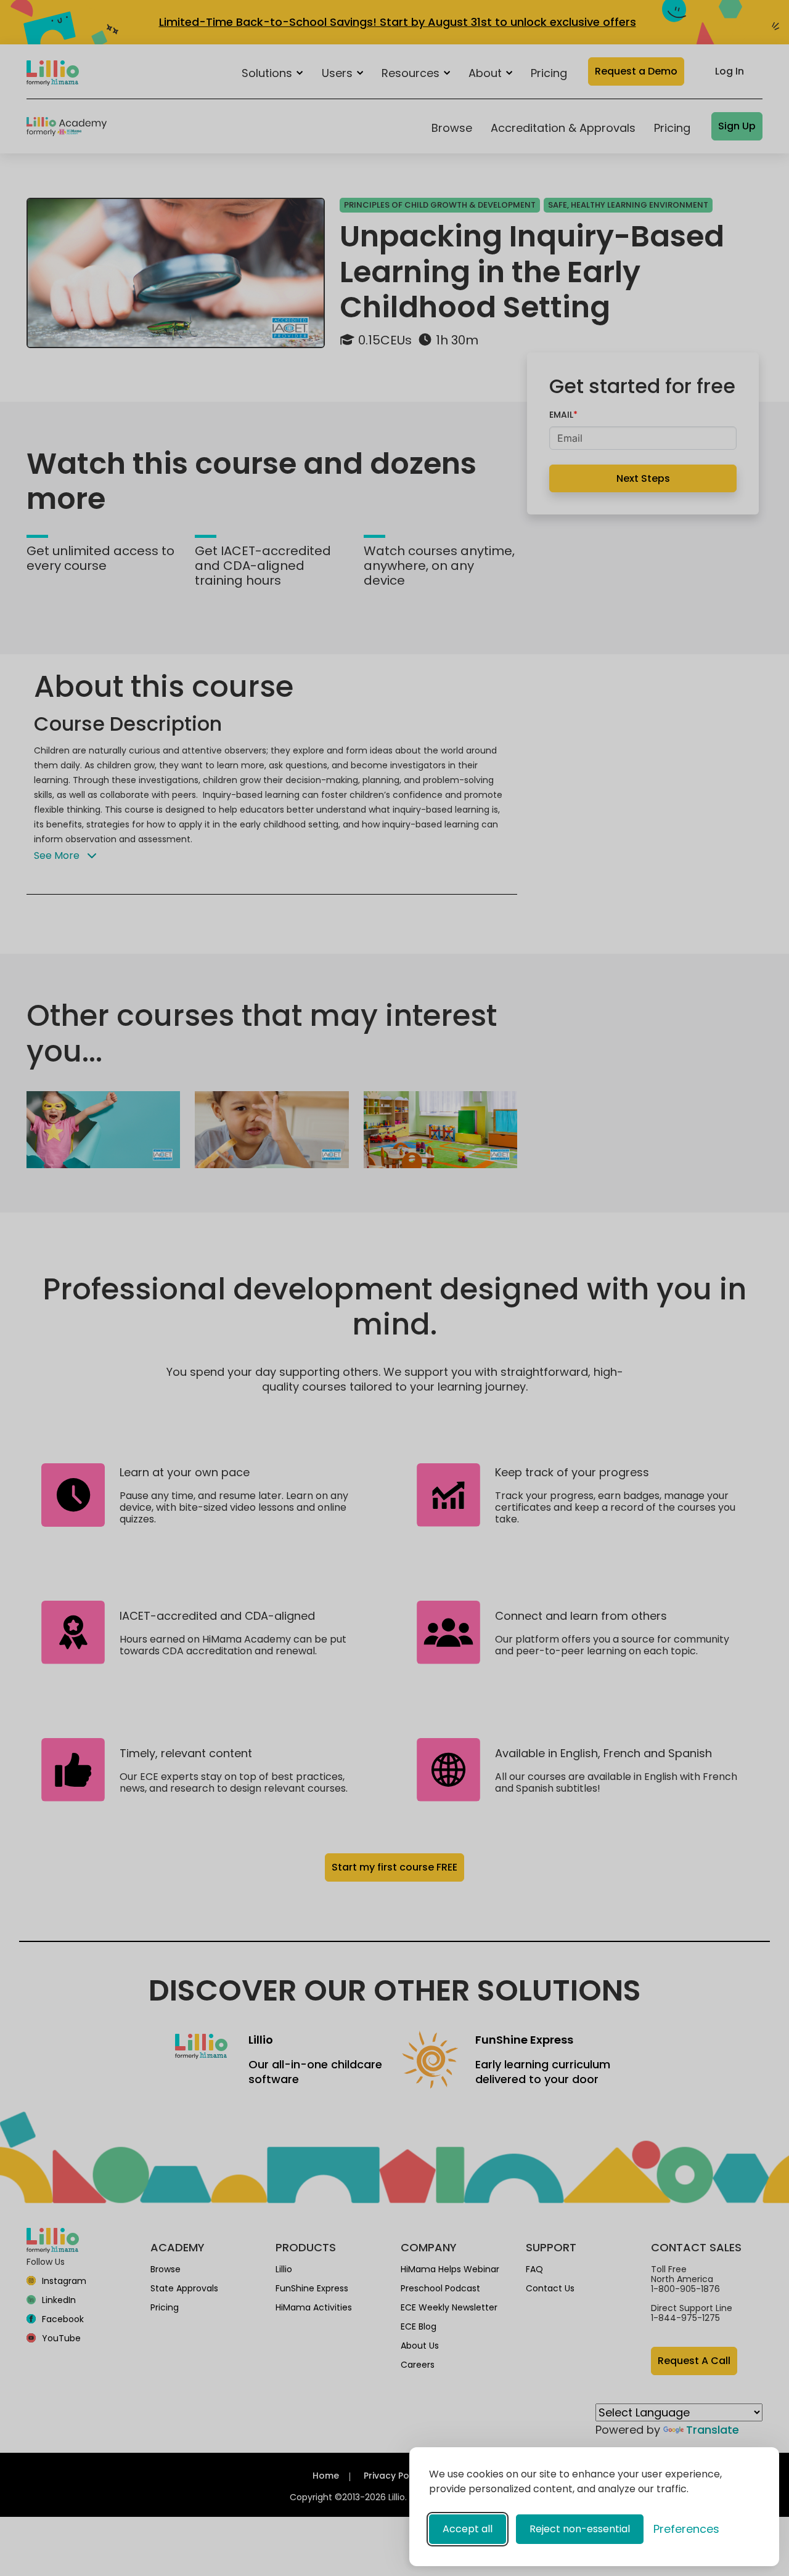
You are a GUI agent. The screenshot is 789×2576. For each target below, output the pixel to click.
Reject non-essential (580, 2529)
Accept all (468, 2529)
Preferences (686, 2529)
